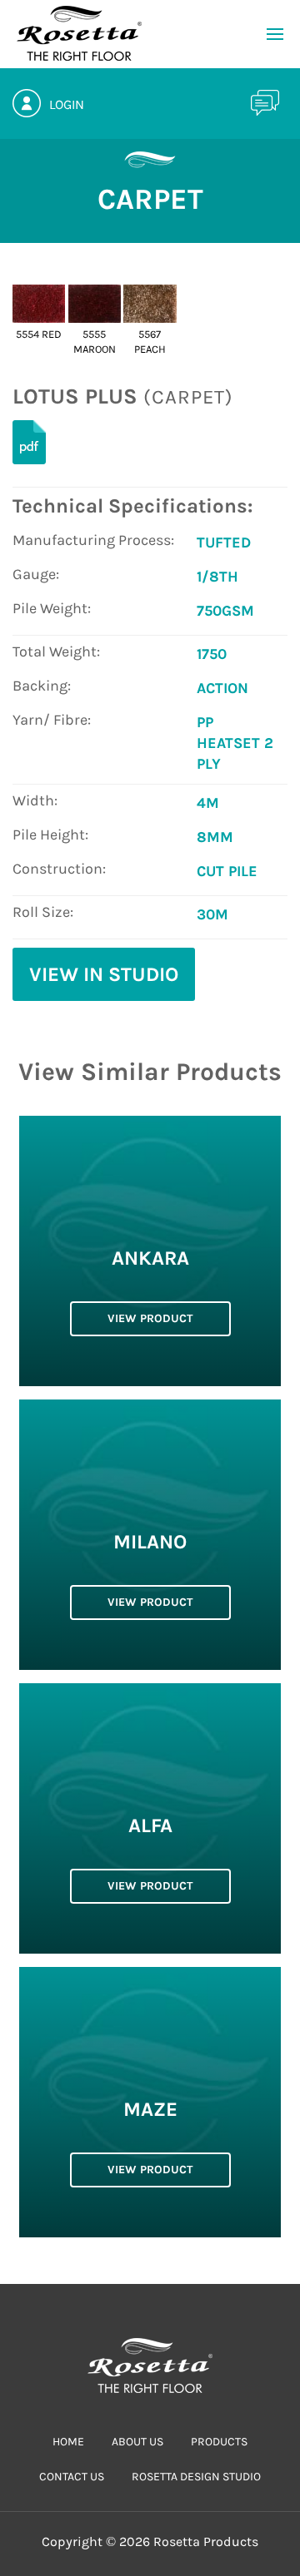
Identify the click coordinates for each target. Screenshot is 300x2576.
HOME (68, 2442)
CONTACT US (72, 2477)
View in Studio (104, 974)
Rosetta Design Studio (196, 2477)
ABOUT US (137, 2442)
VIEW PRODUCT (150, 1318)
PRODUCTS (219, 2442)
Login (67, 104)
